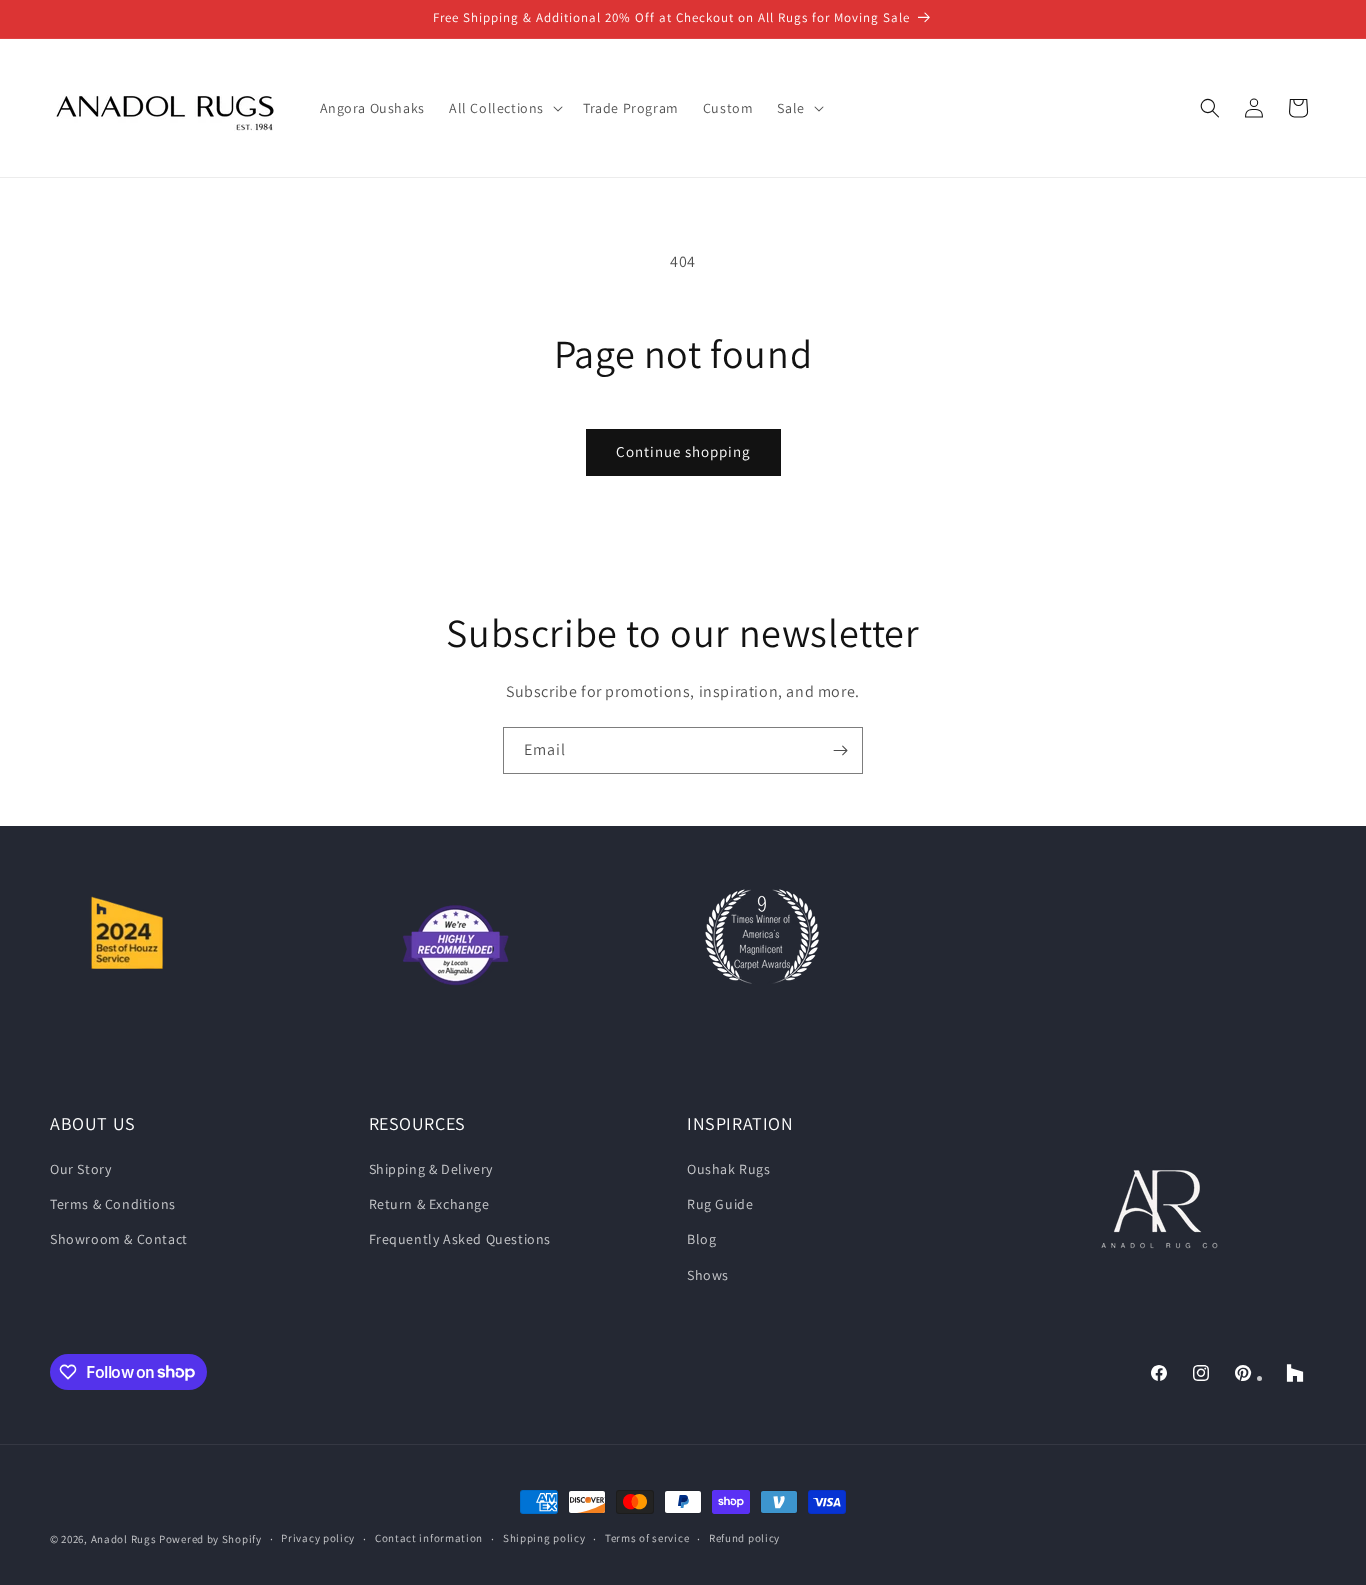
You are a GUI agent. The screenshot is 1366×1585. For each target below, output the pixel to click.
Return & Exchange (429, 1204)
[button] (504, 108)
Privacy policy (318, 1538)
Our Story (80, 1169)
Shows (708, 1275)
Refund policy (744, 1538)
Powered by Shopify (210, 1539)
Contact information (429, 1538)
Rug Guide (720, 1204)
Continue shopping (683, 451)
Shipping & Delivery (431, 1169)
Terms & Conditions (113, 1204)
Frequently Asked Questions (460, 1239)
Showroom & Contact (119, 1239)
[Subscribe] (840, 750)
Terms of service (647, 1538)
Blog (701, 1239)
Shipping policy (544, 1538)
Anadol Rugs (124, 1539)
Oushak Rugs (729, 1169)
